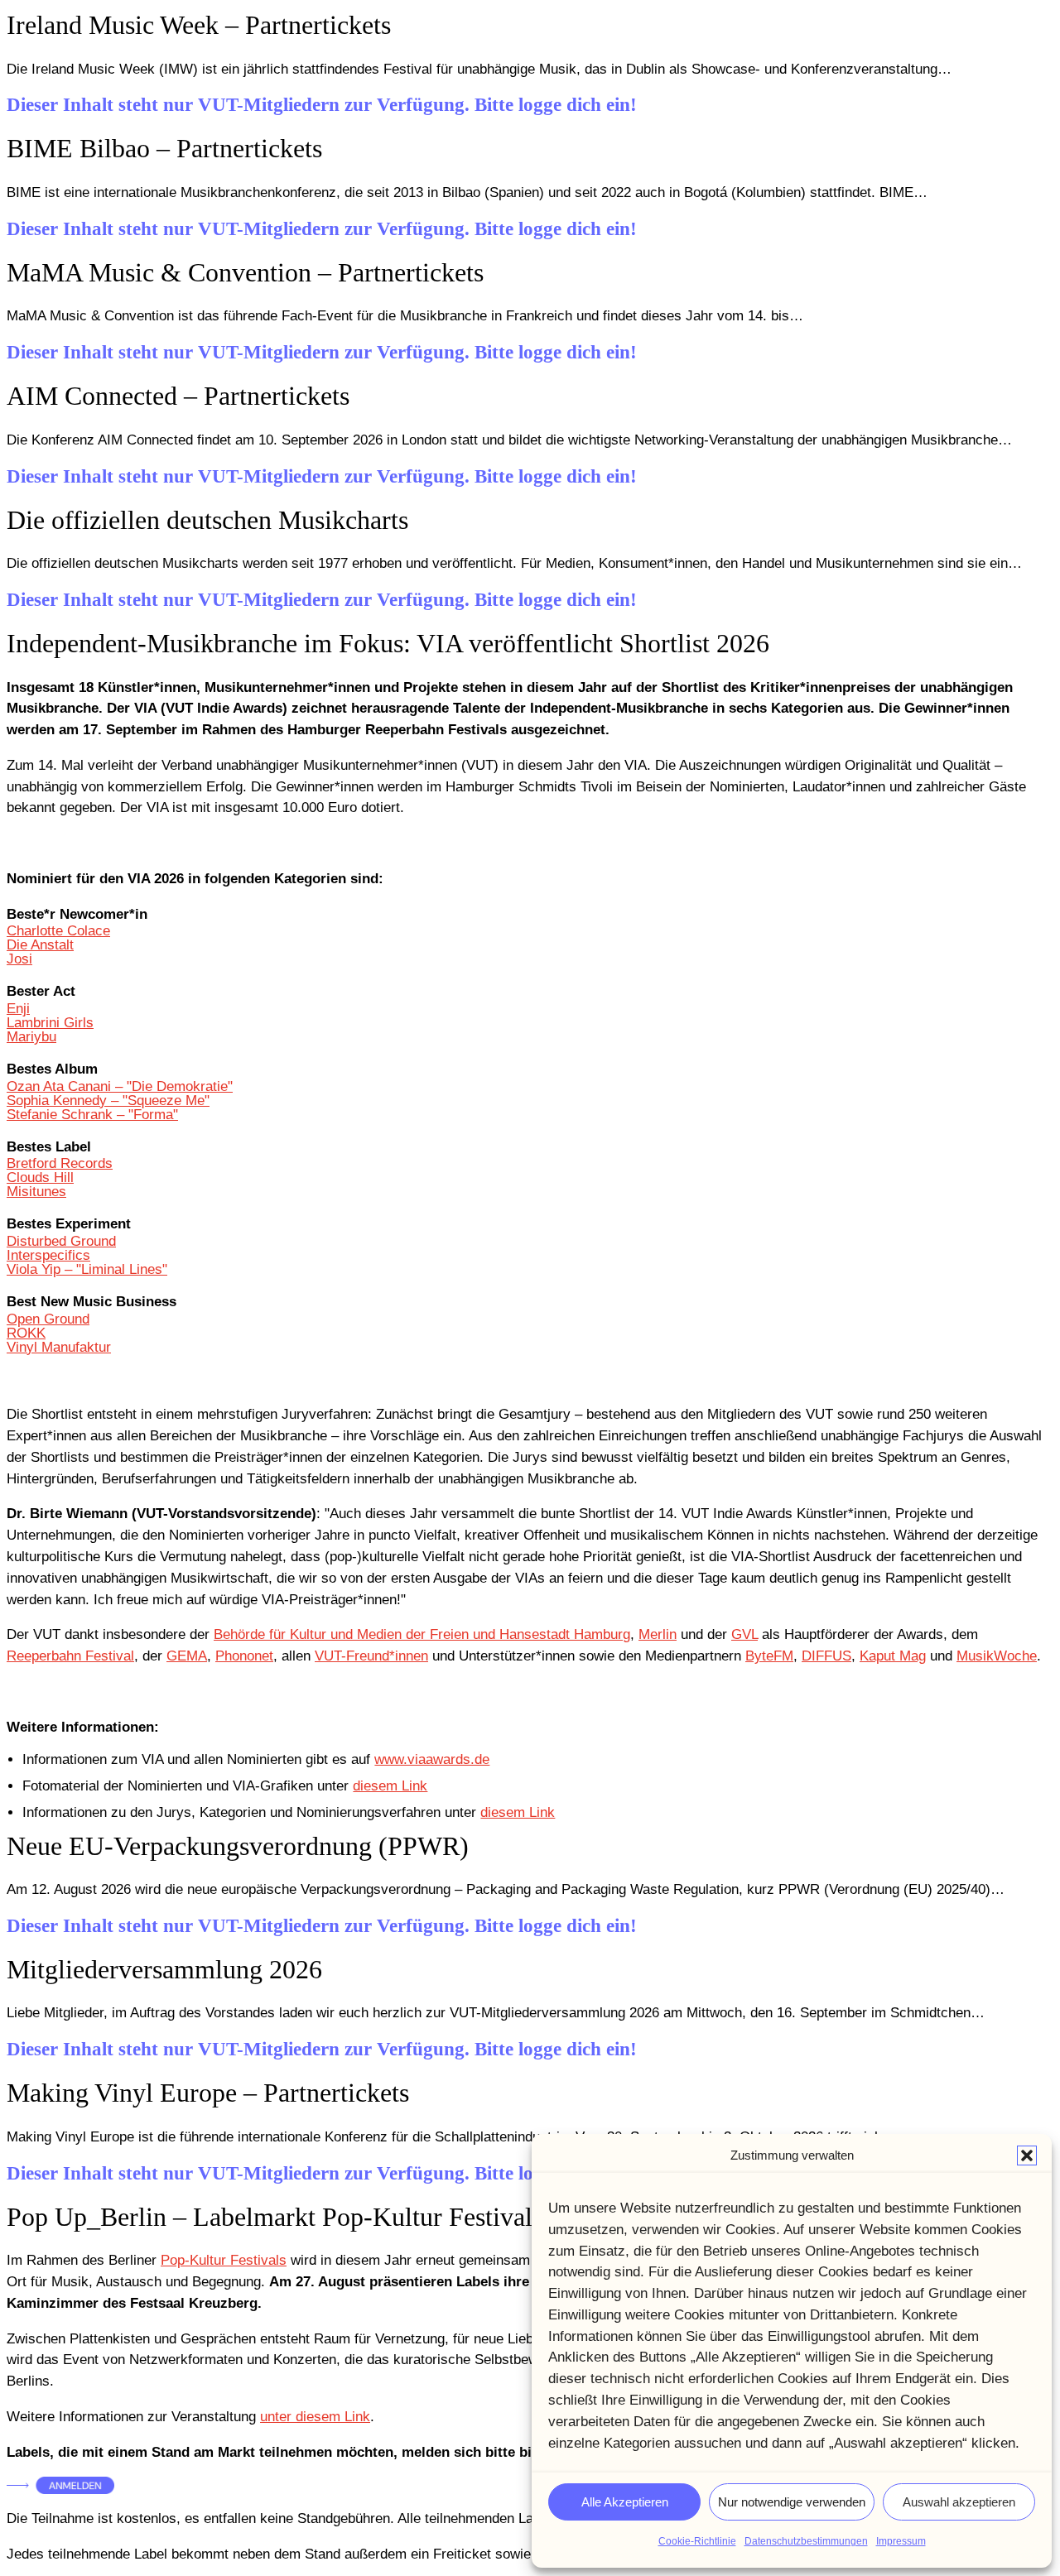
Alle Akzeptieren (625, 2502)
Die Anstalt (40, 945)
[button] (1027, 2155)
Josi (19, 959)
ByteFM (769, 1656)
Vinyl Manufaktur (59, 1347)
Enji (18, 1009)
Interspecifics (48, 1255)
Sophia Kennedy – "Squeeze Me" (108, 1101)
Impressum (901, 2541)
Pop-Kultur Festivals (224, 2260)
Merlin (658, 1634)
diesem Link (390, 1786)
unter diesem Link (315, 2417)
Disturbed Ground (61, 1241)
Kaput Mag (893, 1656)
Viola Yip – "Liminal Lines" (87, 1269)
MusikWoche (997, 1656)
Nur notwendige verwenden (792, 2502)
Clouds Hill (40, 1177)
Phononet (244, 1656)
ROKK (26, 1333)
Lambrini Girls (50, 1023)
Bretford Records (60, 1163)
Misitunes (36, 1192)
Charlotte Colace (58, 931)
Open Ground (48, 1319)
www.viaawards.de (432, 1759)
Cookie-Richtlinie (697, 2541)
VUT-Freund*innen (371, 1656)
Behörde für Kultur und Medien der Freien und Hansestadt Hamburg (422, 1634)
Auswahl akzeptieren (959, 2502)
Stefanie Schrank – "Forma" (92, 1115)
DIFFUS (826, 1656)
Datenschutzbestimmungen (806, 2541)
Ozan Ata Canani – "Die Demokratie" (120, 1086)
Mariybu (31, 1037)
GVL (744, 1634)
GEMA (187, 1656)
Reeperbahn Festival (70, 1656)
